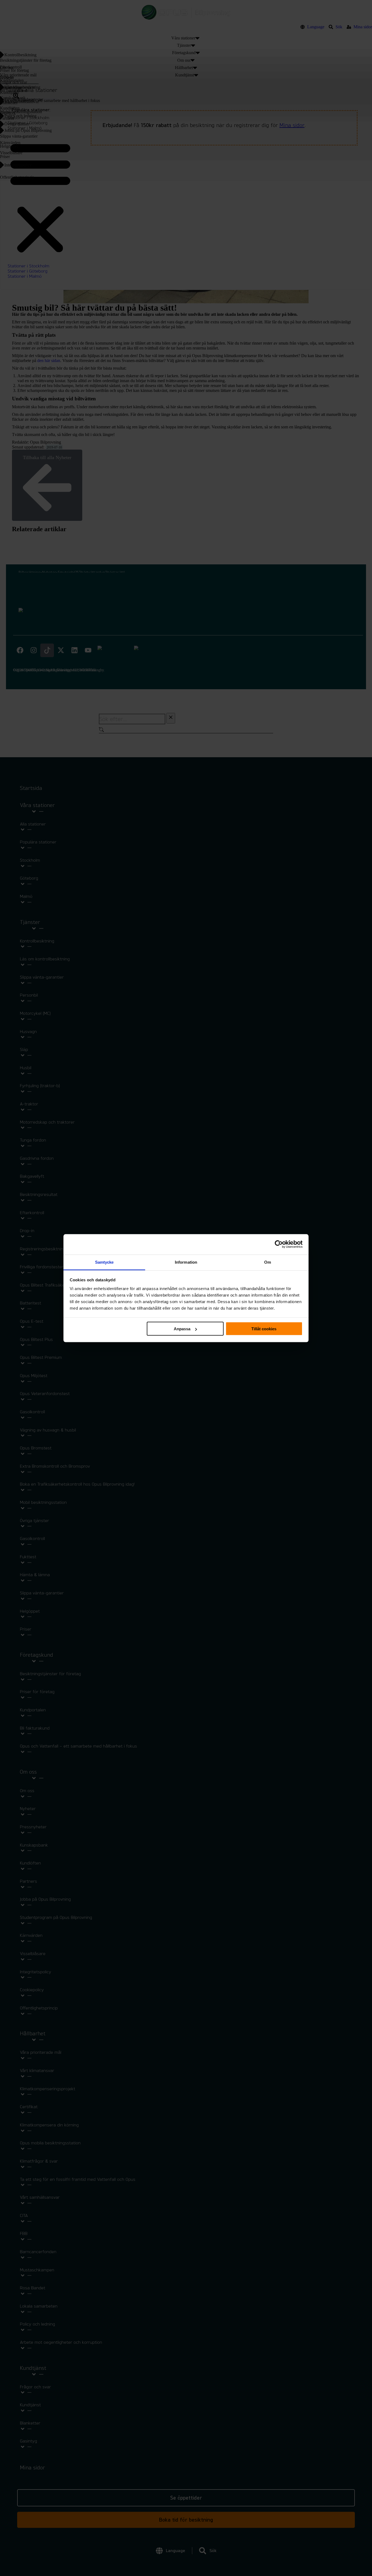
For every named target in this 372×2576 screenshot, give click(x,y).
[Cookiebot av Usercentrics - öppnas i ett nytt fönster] (279, 1244)
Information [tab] (186, 1262)
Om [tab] (268, 1262)
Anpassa (182, 1329)
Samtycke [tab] (104, 1262)
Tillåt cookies (264, 1329)
